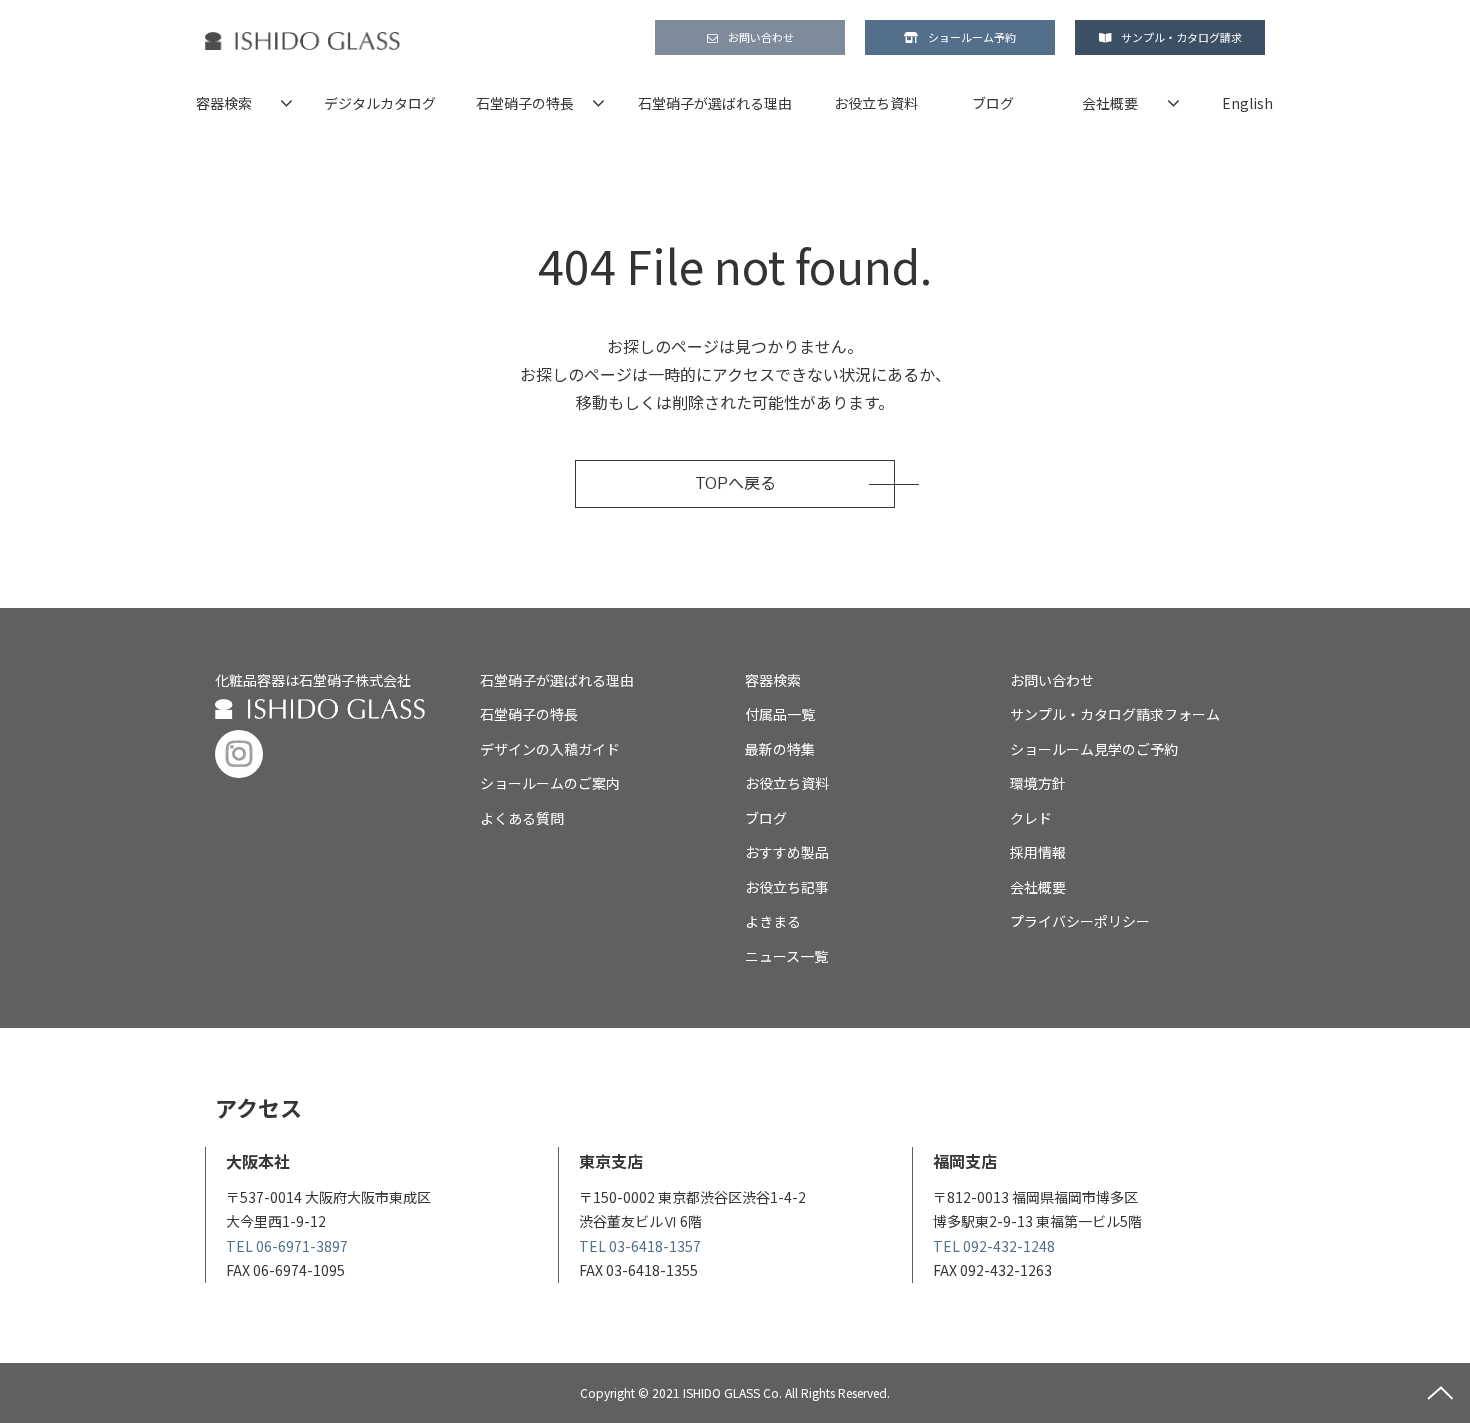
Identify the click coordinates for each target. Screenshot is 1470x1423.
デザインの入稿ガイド (550, 749)
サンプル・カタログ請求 (1181, 37)
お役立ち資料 (876, 103)
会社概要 (1110, 103)
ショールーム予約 (972, 37)
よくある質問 (522, 818)
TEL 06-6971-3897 (287, 1246)
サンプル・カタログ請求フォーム (1115, 714)
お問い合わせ (761, 37)
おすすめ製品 (787, 852)
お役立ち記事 (787, 887)
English (1247, 103)
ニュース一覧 (786, 956)
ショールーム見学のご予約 (1094, 749)
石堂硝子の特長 (525, 103)
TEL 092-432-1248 (994, 1246)
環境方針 (1038, 783)
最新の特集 (780, 749)
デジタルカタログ (380, 103)
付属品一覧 (780, 714)
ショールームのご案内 (550, 783)
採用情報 (1038, 852)
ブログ (993, 103)
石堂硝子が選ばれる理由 (715, 103)
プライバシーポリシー (1080, 921)
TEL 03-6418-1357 (640, 1246)
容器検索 (224, 103)
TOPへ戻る (735, 483)
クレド (1031, 818)
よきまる (773, 921)
